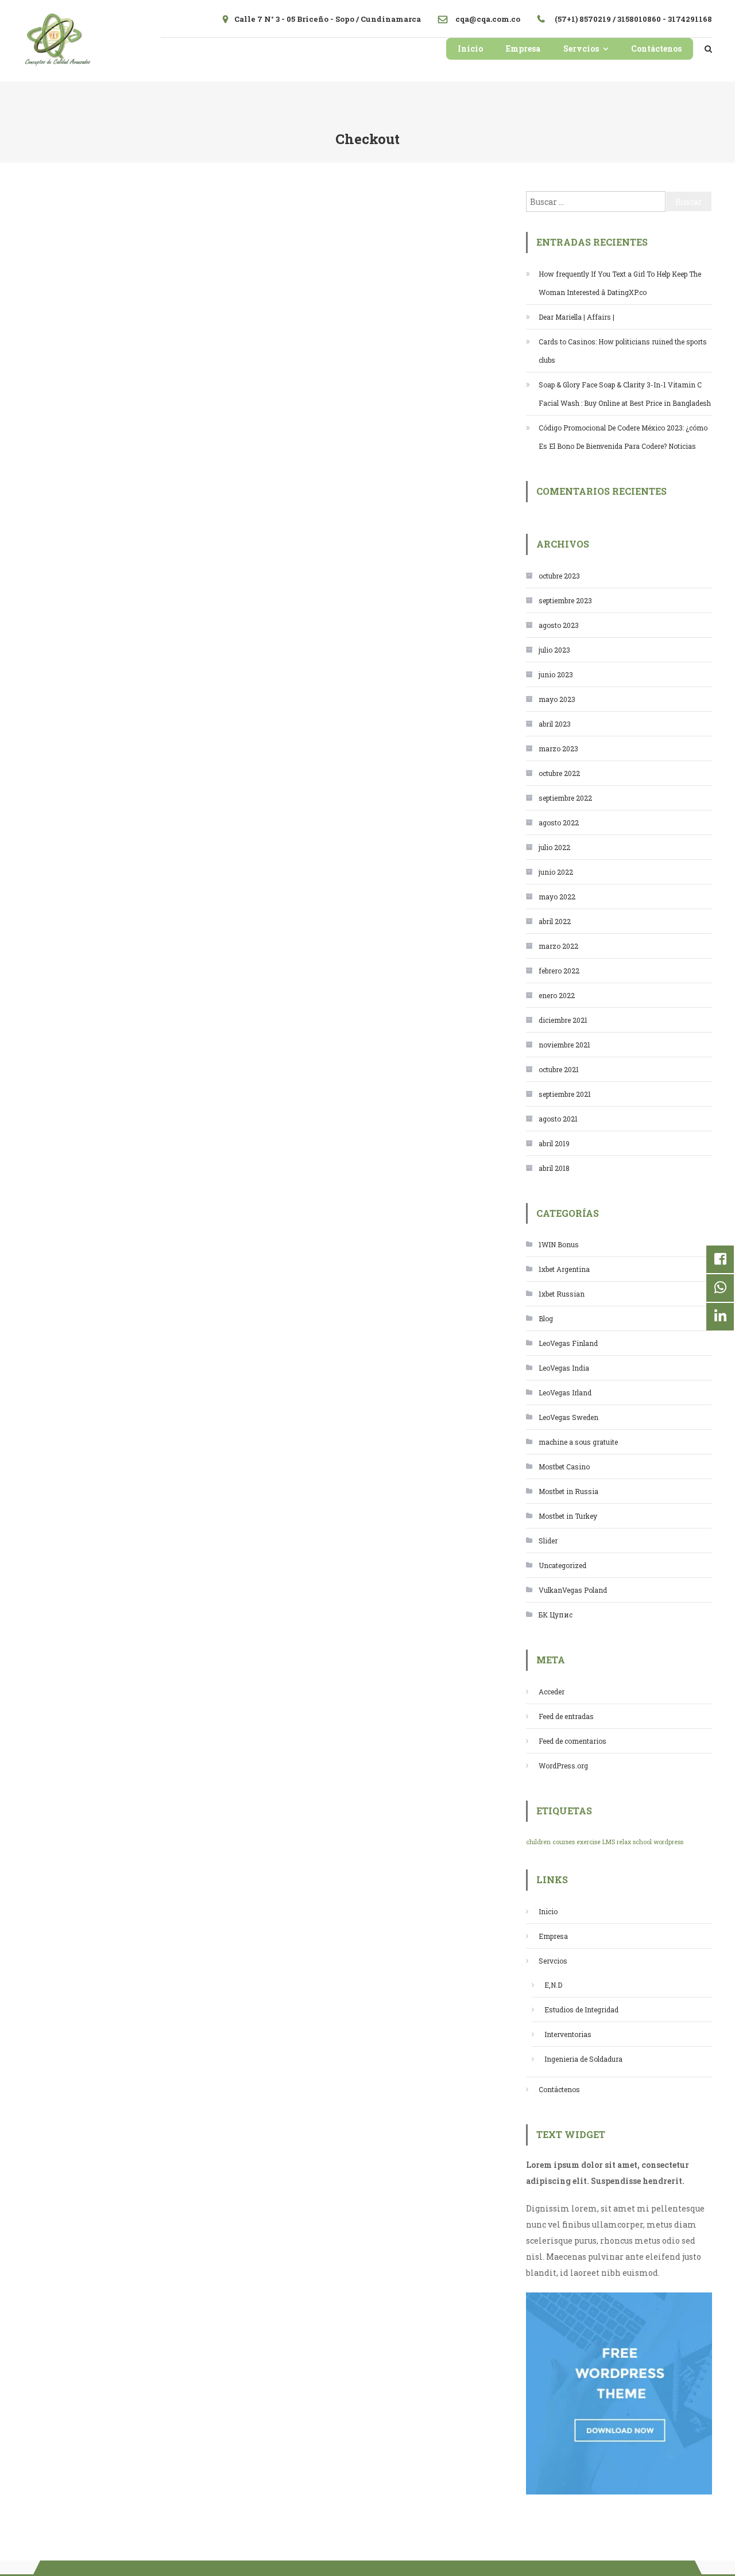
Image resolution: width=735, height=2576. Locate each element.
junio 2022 (556, 872)
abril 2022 (555, 921)
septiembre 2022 (565, 798)
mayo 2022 (557, 897)
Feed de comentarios (572, 1741)
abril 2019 (554, 1143)
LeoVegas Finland (568, 1343)
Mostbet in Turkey (568, 1516)
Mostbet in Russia (568, 1491)
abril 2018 (554, 1168)
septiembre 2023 (565, 600)
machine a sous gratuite (578, 1442)
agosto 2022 (559, 823)
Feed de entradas (566, 1716)
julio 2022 (554, 847)
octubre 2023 (559, 576)
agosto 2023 (559, 625)
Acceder (552, 1692)
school (642, 1842)
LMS (609, 1842)
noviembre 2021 (564, 1045)
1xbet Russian (562, 1294)
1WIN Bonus (559, 1244)
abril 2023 (555, 724)
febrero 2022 (559, 971)
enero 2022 (557, 995)
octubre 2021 (559, 1069)
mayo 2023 (557, 699)
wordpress (668, 1842)
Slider (548, 1541)
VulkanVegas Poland (573, 1590)
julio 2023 (554, 650)
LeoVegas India (564, 1368)
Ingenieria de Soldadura (583, 2059)
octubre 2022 (559, 773)
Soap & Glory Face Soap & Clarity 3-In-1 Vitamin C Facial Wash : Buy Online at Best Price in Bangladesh (625, 394)
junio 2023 (556, 674)
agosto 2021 (558, 1119)
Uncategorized (562, 1565)
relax (624, 1842)
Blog (546, 1318)
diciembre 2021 (563, 1020)
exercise (589, 1842)
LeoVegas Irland (565, 1392)
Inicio (470, 49)
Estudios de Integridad (581, 2009)
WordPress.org (563, 1766)
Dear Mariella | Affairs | (577, 317)
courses (564, 1842)
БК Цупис (556, 1615)
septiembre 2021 (565, 1094)
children (538, 1842)
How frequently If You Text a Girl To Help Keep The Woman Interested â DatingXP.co (620, 283)
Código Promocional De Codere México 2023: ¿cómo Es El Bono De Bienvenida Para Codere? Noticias (623, 437)
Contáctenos (656, 49)
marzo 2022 (558, 946)
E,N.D (553, 1985)
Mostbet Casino (564, 1467)
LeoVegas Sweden (568, 1417)
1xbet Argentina (564, 1269)
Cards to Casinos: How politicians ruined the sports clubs (623, 351)
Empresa (523, 49)
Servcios (581, 49)
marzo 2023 (558, 748)
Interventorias (568, 2034)
